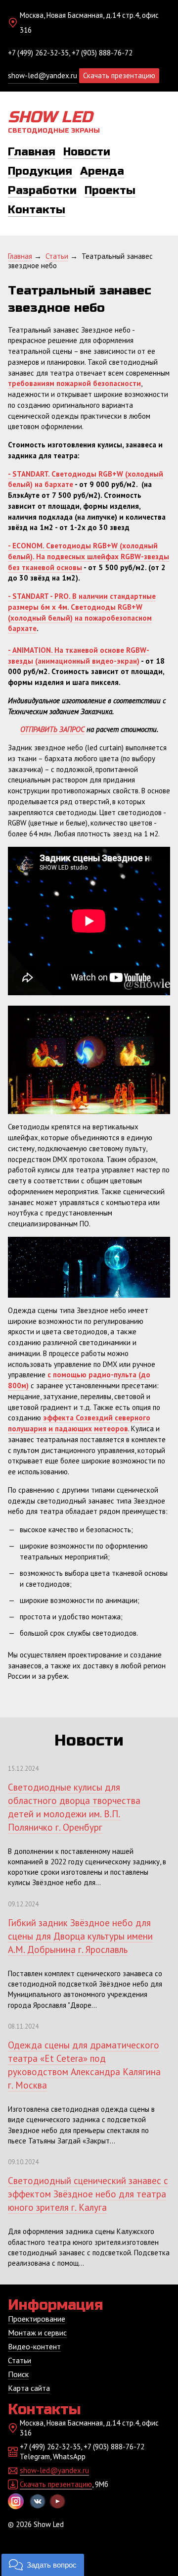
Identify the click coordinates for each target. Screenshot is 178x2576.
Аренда (102, 171)
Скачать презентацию (119, 75)
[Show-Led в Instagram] (16, 2501)
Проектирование (37, 2319)
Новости (87, 152)
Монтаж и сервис (37, 2333)
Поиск (18, 2374)
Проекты (110, 191)
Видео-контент (34, 2346)
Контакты (37, 210)
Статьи (20, 2360)
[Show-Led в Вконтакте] (38, 2501)
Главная (32, 152)
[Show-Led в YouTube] (57, 2501)
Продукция (40, 171)
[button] (43, 2565)
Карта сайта (29, 2388)
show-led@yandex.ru (43, 75)
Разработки (42, 191)
